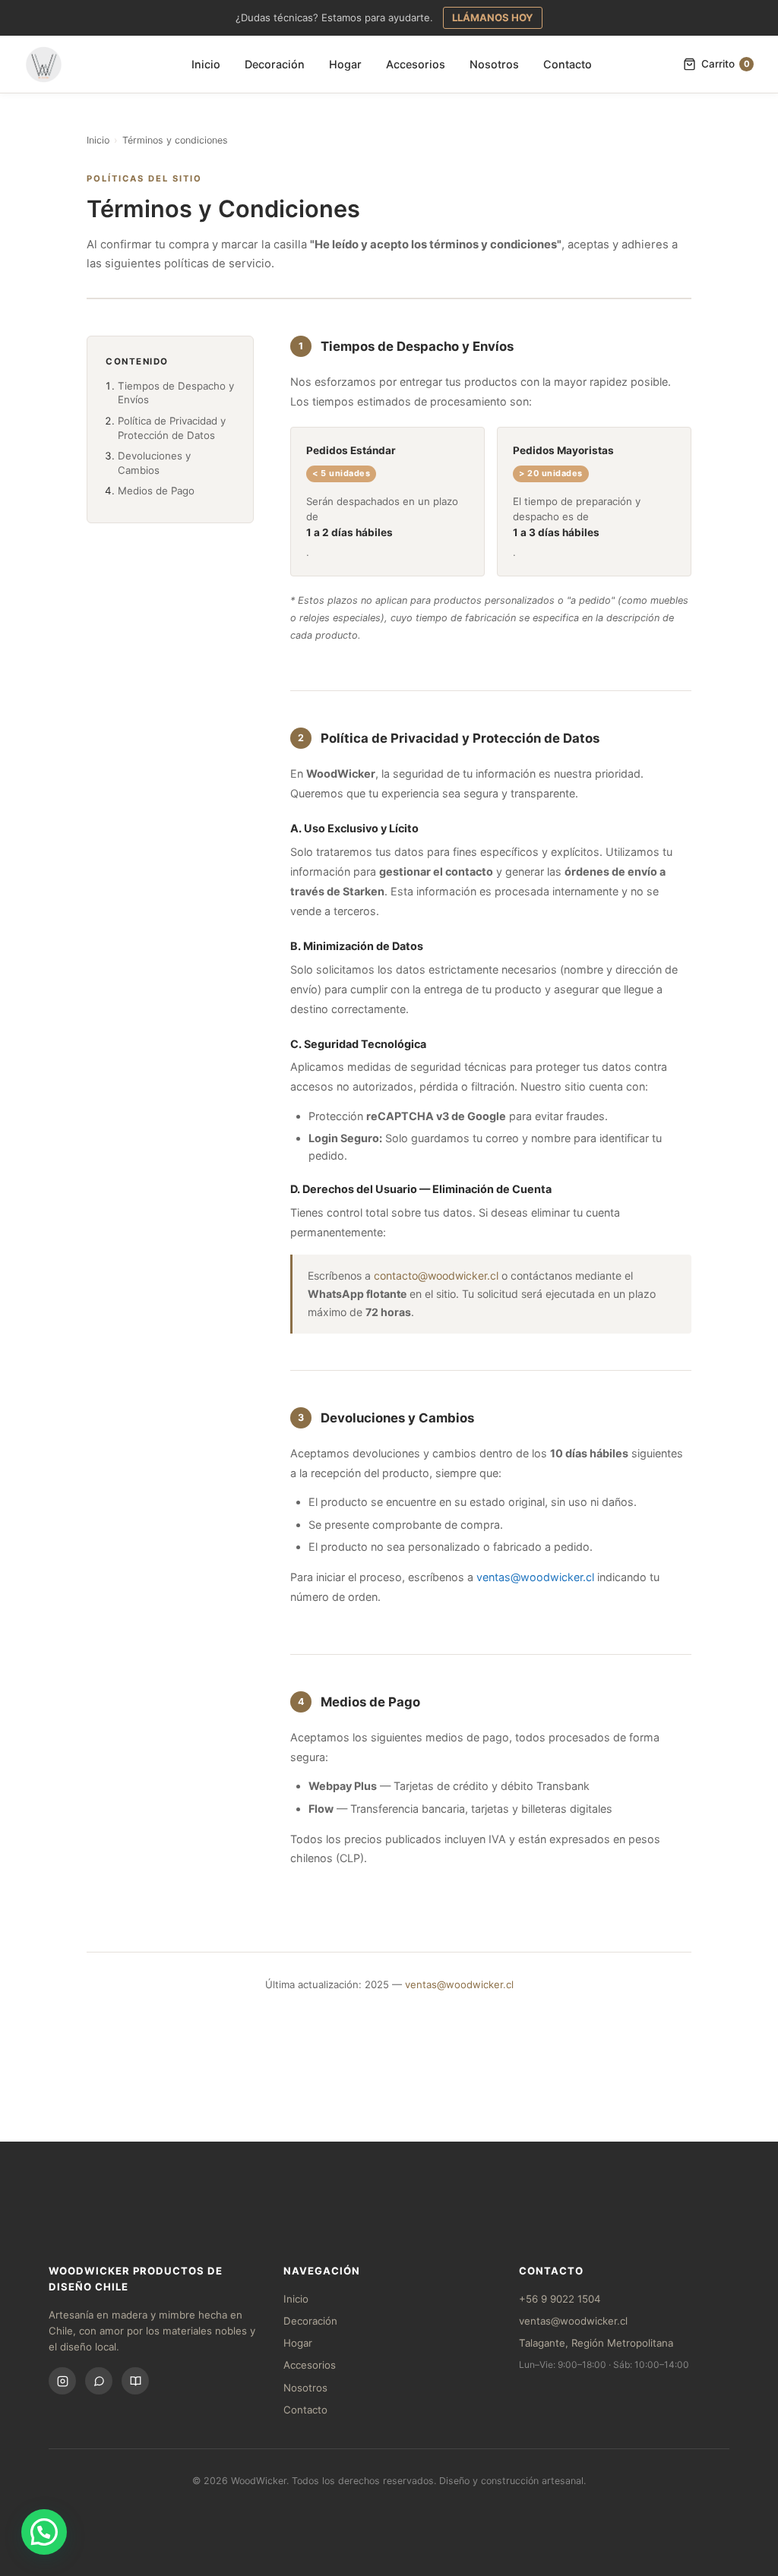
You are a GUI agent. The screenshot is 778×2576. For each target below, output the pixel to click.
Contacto (568, 64)
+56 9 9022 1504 (560, 2299)
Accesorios (416, 64)
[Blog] (135, 2381)
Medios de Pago (156, 491)
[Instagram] (62, 2381)
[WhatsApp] (99, 2381)
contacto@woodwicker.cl (436, 1275)
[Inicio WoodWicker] (44, 65)
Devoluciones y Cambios (154, 463)
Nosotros (494, 64)
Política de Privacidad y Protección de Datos (172, 428)
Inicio (206, 64)
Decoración (275, 64)
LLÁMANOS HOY (493, 17)
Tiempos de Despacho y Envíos (176, 393)
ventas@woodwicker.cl (535, 1577)
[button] (44, 2532)
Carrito (726, 64)
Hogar (345, 64)
